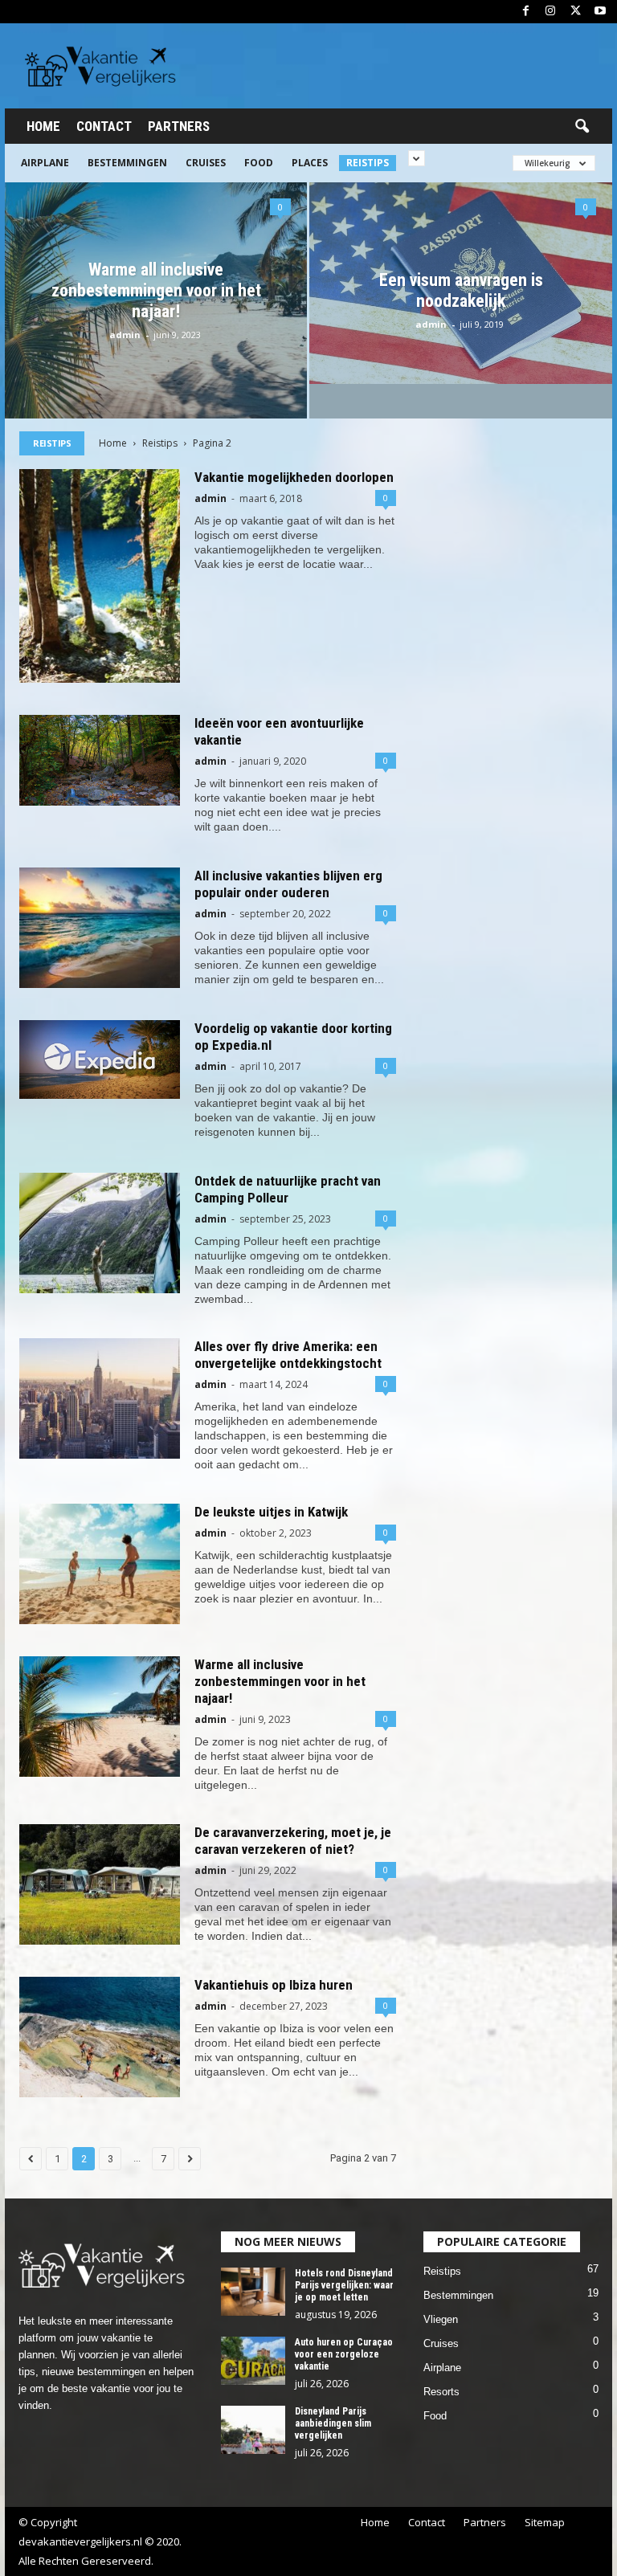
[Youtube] (600, 12)
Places (310, 163)
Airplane (45, 163)
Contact (104, 126)
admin (125, 335)
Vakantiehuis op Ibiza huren (274, 1985)
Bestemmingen (127, 163)
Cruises (206, 163)
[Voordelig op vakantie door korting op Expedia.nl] (100, 1059)
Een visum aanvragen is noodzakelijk (461, 290)
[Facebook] (525, 12)
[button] (582, 127)
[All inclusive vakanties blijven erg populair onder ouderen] (100, 928)
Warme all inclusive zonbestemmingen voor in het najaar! (156, 290)
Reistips (368, 163)
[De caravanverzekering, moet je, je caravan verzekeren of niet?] (100, 1884)
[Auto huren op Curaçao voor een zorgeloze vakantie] (253, 2361)
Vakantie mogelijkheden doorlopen (294, 477)
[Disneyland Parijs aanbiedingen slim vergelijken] (253, 2430)
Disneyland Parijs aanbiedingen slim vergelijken (333, 2423)
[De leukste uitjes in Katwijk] (100, 1564)
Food (259, 163)
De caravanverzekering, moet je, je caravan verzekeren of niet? (293, 1841)
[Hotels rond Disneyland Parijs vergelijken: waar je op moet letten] (253, 2292)
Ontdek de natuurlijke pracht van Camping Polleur (288, 1189)
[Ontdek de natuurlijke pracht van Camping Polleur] (100, 1233)
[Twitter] (575, 12)
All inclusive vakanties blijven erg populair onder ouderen (288, 884)
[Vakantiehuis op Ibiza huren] (100, 2037)
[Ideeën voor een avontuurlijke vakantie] (100, 760)
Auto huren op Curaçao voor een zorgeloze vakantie (344, 2354)
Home (43, 126)
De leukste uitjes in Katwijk (271, 1512)
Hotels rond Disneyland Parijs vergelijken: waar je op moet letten (344, 2285)
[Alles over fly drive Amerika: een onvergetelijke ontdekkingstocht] (100, 1398)
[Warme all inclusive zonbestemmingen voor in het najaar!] (100, 1717)
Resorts (441, 2392)
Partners (179, 126)
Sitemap (545, 2522)
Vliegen (441, 2319)
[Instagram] (550, 12)
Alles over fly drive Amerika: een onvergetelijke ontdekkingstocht (288, 1355)
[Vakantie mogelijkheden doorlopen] (100, 576)
